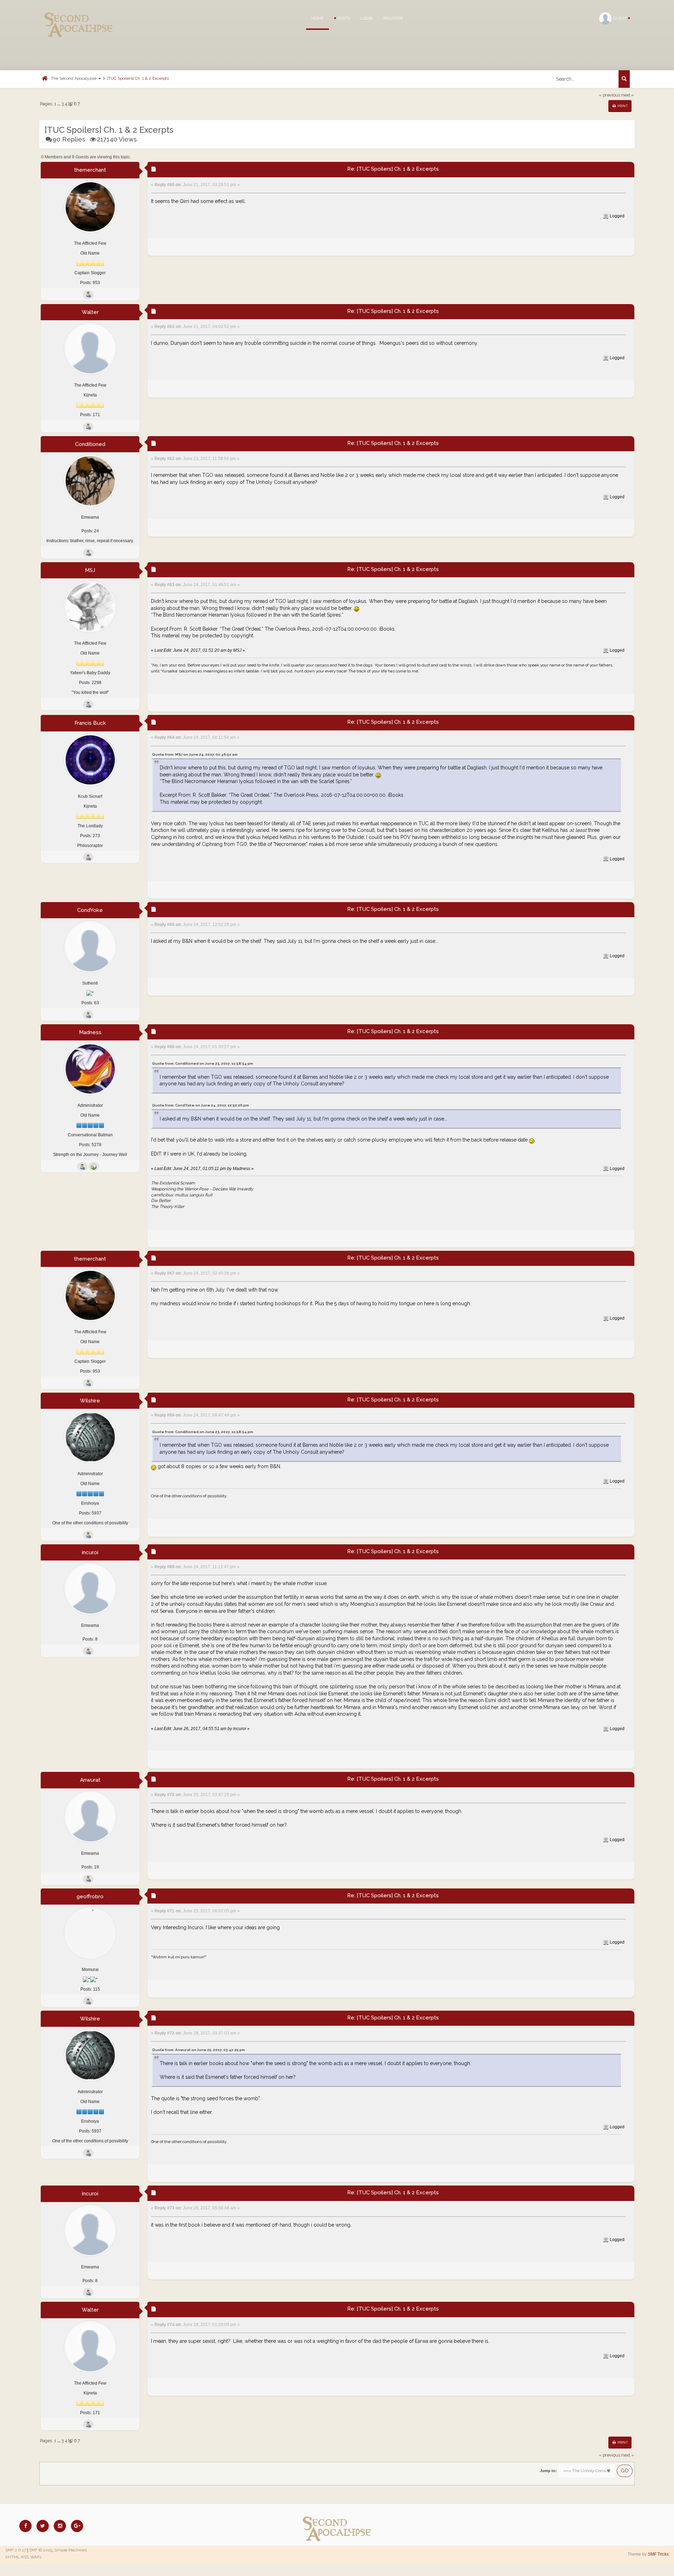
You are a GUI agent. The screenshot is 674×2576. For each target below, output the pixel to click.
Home (318, 18)
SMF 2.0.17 (16, 2550)
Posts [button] (343, 18)
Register (393, 18)
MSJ (90, 570)
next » (628, 95)
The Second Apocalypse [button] (74, 78)
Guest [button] (621, 18)
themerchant (90, 170)
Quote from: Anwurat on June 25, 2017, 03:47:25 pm (199, 2050)
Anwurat (90, 1780)
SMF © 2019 (41, 2550)
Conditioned (90, 444)
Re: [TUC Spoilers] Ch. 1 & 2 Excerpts (393, 169)
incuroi (90, 1552)
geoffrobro (90, 1897)
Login (366, 18)
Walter (90, 312)
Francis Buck (90, 723)
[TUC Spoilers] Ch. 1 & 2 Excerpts (138, 78)
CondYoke (90, 910)
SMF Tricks (658, 2554)
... (59, 104)
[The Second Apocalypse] (79, 16)
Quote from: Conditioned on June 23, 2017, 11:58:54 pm (203, 1063)
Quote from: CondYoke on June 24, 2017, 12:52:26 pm (200, 1105)
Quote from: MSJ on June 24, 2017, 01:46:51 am (195, 754)
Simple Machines (70, 2550)
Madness (90, 1032)
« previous (610, 95)
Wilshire (90, 1401)
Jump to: (548, 2471)
